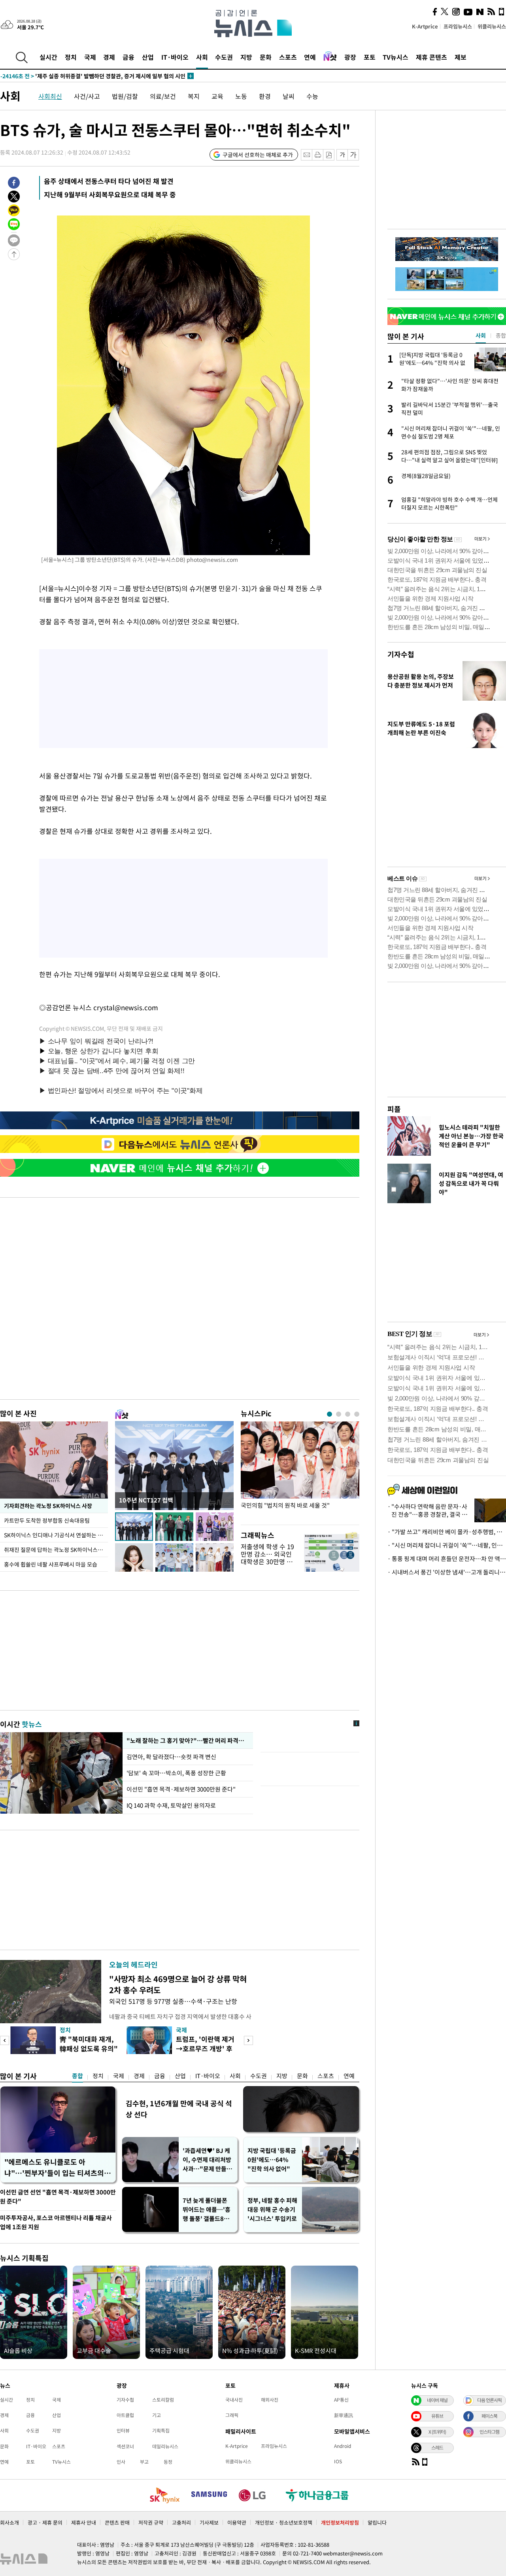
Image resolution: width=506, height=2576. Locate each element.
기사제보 (209, 2522)
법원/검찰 (125, 96)
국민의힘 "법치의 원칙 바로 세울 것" (285, 1505)
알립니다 (377, 2522)
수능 (312, 96)
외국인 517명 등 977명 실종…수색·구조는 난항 (173, 2001)
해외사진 (270, 2400)
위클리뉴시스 (492, 26)
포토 (370, 57)
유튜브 (437, 2416)
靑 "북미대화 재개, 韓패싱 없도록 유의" (89, 2044)
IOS (338, 2461)
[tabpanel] (300, 1471)
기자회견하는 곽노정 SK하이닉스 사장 (48, 1506)
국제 (90, 57)
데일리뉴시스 (165, 2446)
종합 (77, 2076)
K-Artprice (425, 26)
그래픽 (232, 2415)
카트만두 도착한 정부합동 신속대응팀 (47, 1520)
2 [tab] (339, 1414)
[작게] (342, 155)
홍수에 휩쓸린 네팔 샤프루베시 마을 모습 (51, 1564)
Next (248, 2040)
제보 (461, 57)
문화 (266, 57)
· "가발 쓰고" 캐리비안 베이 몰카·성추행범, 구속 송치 (447, 1532)
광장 (350, 57)
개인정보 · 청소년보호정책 (284, 2522)
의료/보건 (163, 96)
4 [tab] (357, 1414)
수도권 (224, 57)
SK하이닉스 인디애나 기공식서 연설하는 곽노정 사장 (56, 1535)
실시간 (48, 57)
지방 (246, 57)
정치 (71, 57)
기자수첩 (401, 654)
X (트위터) (437, 2432)
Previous (5, 2040)
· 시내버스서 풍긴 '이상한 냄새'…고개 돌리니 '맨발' (447, 1572)
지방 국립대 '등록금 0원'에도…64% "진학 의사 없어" (272, 2160)
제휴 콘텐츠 (431, 57)
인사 (121, 2462)
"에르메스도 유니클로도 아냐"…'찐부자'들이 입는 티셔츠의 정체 (54, 2168)
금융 (128, 57)
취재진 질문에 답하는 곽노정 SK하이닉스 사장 (56, 1550)
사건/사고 (87, 96)
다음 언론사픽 (489, 2400)
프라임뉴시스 (458, 26)
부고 (144, 2462)
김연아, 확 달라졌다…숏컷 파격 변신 (172, 1757)
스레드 (437, 2447)
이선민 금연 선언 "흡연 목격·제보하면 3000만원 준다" (58, 2197)
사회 (202, 57)
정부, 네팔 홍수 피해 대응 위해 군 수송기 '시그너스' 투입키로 (272, 2209)
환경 (265, 96)
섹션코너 (125, 2446)
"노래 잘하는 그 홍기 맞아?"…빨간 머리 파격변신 (187, 1741)
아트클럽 (125, 2415)
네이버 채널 (437, 2400)
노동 (241, 96)
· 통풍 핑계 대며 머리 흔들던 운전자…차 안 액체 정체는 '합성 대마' (447, 1559)
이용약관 (237, 2522)
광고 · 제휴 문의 (45, 2522)
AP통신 (341, 2400)
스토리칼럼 (163, 2400)
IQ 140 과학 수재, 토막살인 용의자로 (171, 1805)
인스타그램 (489, 2432)
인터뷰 (123, 2430)
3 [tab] (348, 1414)
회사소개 (9, 2522)
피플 (394, 1109)
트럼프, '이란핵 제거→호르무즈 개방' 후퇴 (205, 2048)
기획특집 (161, 2430)
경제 (109, 57)
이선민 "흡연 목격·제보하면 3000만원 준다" (181, 1789)
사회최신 (50, 96)
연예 (310, 57)
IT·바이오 (175, 57)
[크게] (354, 155)
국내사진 (234, 2400)
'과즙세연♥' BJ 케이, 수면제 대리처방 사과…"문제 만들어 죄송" (207, 2160)
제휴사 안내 (84, 2522)
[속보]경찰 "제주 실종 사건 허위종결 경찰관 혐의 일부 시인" (87, 76)
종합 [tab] (501, 335)
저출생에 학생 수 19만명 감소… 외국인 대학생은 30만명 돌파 (267, 1558)
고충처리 (181, 2522)
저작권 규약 (151, 2522)
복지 (194, 96)
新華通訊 (344, 2415)
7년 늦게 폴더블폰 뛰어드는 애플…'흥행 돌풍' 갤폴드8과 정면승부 (207, 2210)
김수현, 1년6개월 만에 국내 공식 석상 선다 (179, 2109)
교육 (217, 96)
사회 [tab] (481, 335)
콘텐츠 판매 (117, 2522)
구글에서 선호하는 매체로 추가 (258, 155)
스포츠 (288, 57)
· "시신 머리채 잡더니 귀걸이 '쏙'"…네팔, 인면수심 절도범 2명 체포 (447, 1545)
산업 (148, 57)
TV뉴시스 (396, 57)
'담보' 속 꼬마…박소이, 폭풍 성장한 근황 (176, 1773)
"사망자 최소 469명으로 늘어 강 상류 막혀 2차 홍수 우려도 (178, 1984)
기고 (157, 2415)
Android (343, 2446)
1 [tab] (329, 1414)
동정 (168, 2462)
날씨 (289, 96)
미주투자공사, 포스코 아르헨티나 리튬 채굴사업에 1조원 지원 (56, 2222)
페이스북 (489, 2416)
